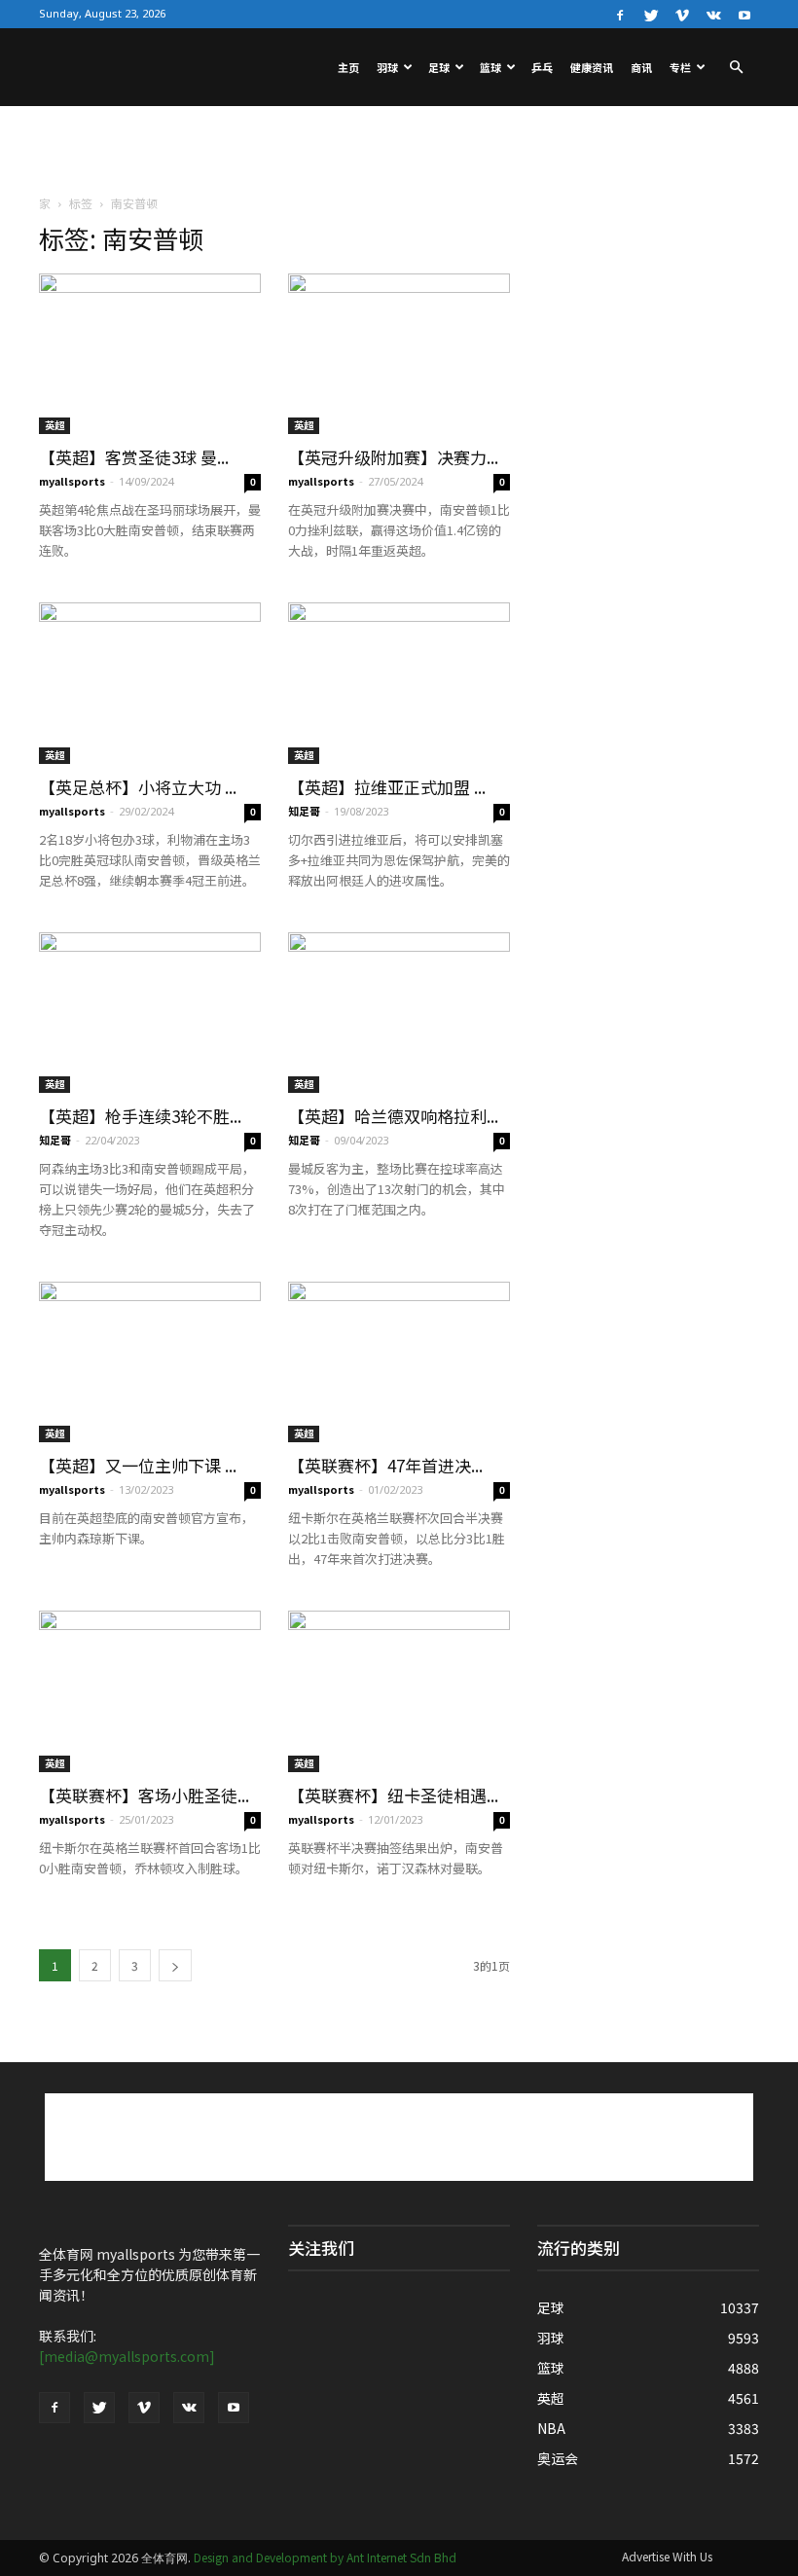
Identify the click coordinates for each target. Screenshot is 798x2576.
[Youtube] (744, 14)
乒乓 (542, 67)
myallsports (72, 481)
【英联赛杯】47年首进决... (385, 1465)
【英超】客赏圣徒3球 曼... (134, 457)
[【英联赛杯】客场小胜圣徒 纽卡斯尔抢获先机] (150, 1691)
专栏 (680, 67)
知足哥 (304, 811)
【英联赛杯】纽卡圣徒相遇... (393, 1795)
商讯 (641, 67)
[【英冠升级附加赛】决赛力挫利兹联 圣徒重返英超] (399, 354)
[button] (736, 67)
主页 (348, 67)
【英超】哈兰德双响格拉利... (393, 1116)
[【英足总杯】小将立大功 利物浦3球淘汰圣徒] (150, 683)
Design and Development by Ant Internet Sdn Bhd (325, 2557)
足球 (439, 67)
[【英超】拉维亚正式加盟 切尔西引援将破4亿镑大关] (399, 683)
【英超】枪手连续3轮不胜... (140, 1116)
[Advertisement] (399, 149)
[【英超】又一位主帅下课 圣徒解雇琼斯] (150, 1362)
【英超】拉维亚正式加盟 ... (387, 787)
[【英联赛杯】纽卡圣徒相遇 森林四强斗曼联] (399, 1691)
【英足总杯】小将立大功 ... (138, 787)
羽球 (387, 67)
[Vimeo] (682, 14)
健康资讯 (592, 67)
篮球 (490, 67)
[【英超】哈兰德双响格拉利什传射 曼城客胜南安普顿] (399, 1013)
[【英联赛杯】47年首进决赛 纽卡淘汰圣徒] (399, 1362)
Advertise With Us (667, 2556)
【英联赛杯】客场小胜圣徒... (144, 1795)
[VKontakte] (713, 14)
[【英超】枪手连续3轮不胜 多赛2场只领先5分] (150, 1013)
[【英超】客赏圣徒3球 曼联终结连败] (150, 354)
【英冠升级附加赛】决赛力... (393, 457)
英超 (54, 425)
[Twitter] (651, 14)
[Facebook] (620, 14)
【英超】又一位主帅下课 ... (138, 1465)
